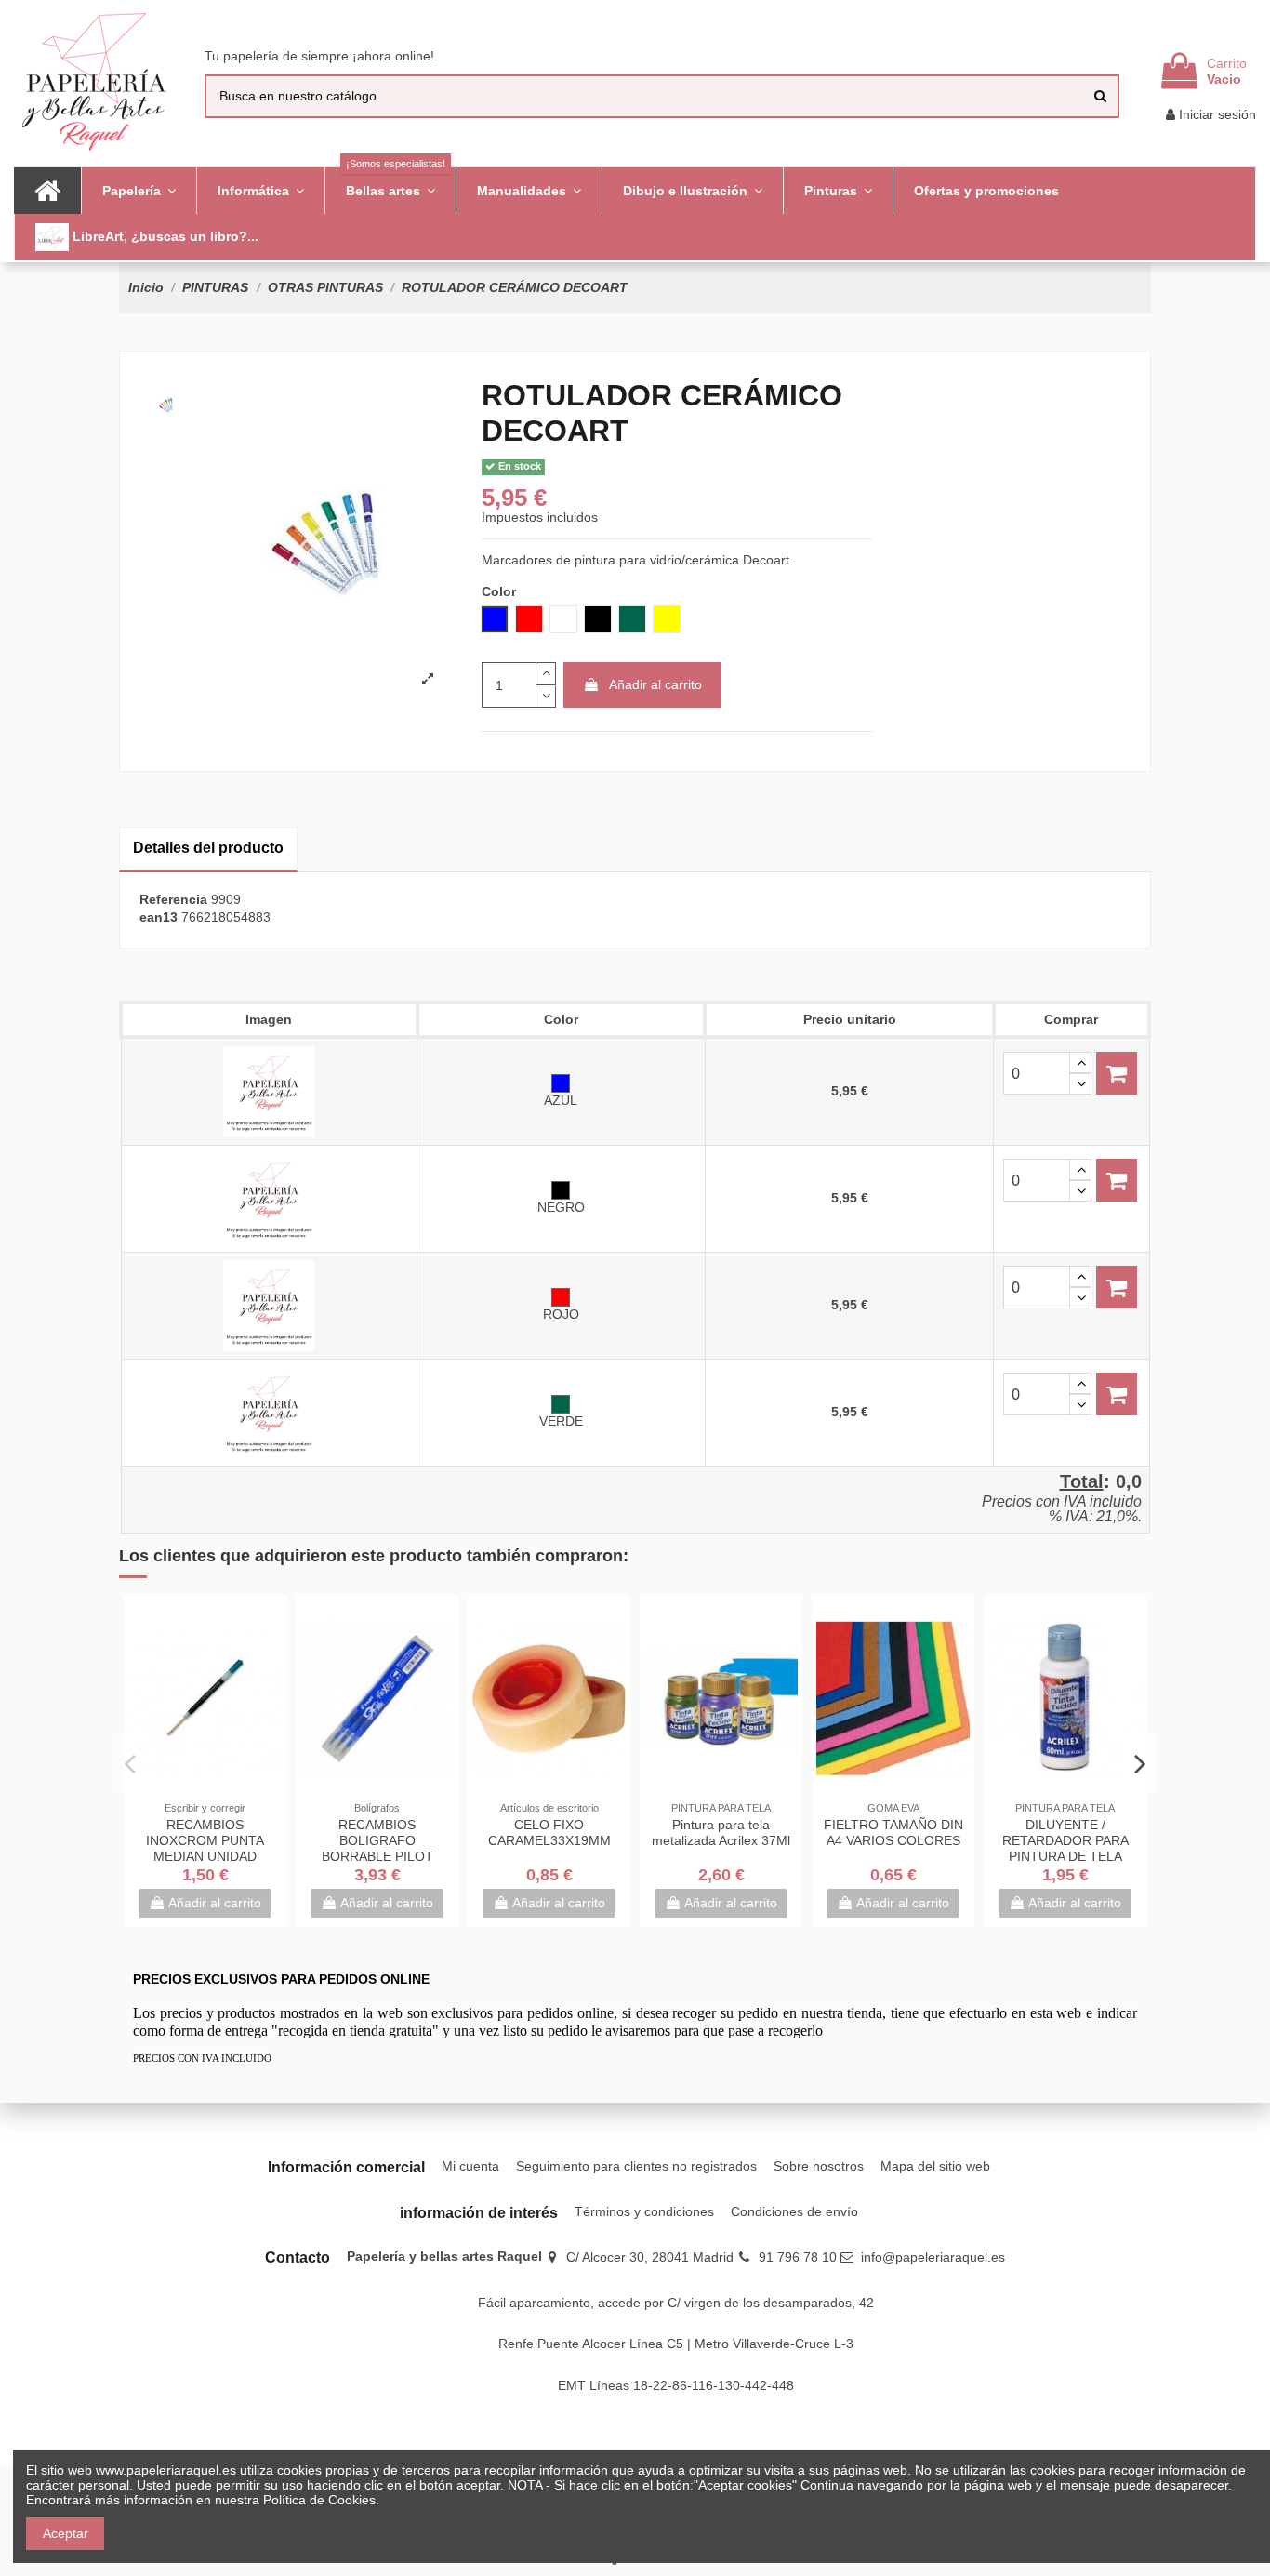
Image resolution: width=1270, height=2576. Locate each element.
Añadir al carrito (655, 684)
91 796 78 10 (798, 2257)
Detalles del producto (208, 848)
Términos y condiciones (644, 2211)
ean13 (159, 917)
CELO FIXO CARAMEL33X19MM (549, 1832)
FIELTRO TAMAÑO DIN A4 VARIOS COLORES (893, 1832)
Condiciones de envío (794, 2211)
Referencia (173, 899)
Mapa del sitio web (935, 2166)
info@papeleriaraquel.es (933, 2257)
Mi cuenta (470, 2166)
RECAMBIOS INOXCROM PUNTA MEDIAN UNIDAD (205, 1840)
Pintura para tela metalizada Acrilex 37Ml (721, 1832)
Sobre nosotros (819, 2166)
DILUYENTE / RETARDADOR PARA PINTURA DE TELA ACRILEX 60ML (1065, 1848)
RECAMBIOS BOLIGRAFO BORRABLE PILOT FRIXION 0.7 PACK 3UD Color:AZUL (377, 1856)
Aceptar (66, 2533)
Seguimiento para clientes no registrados (636, 2166)
